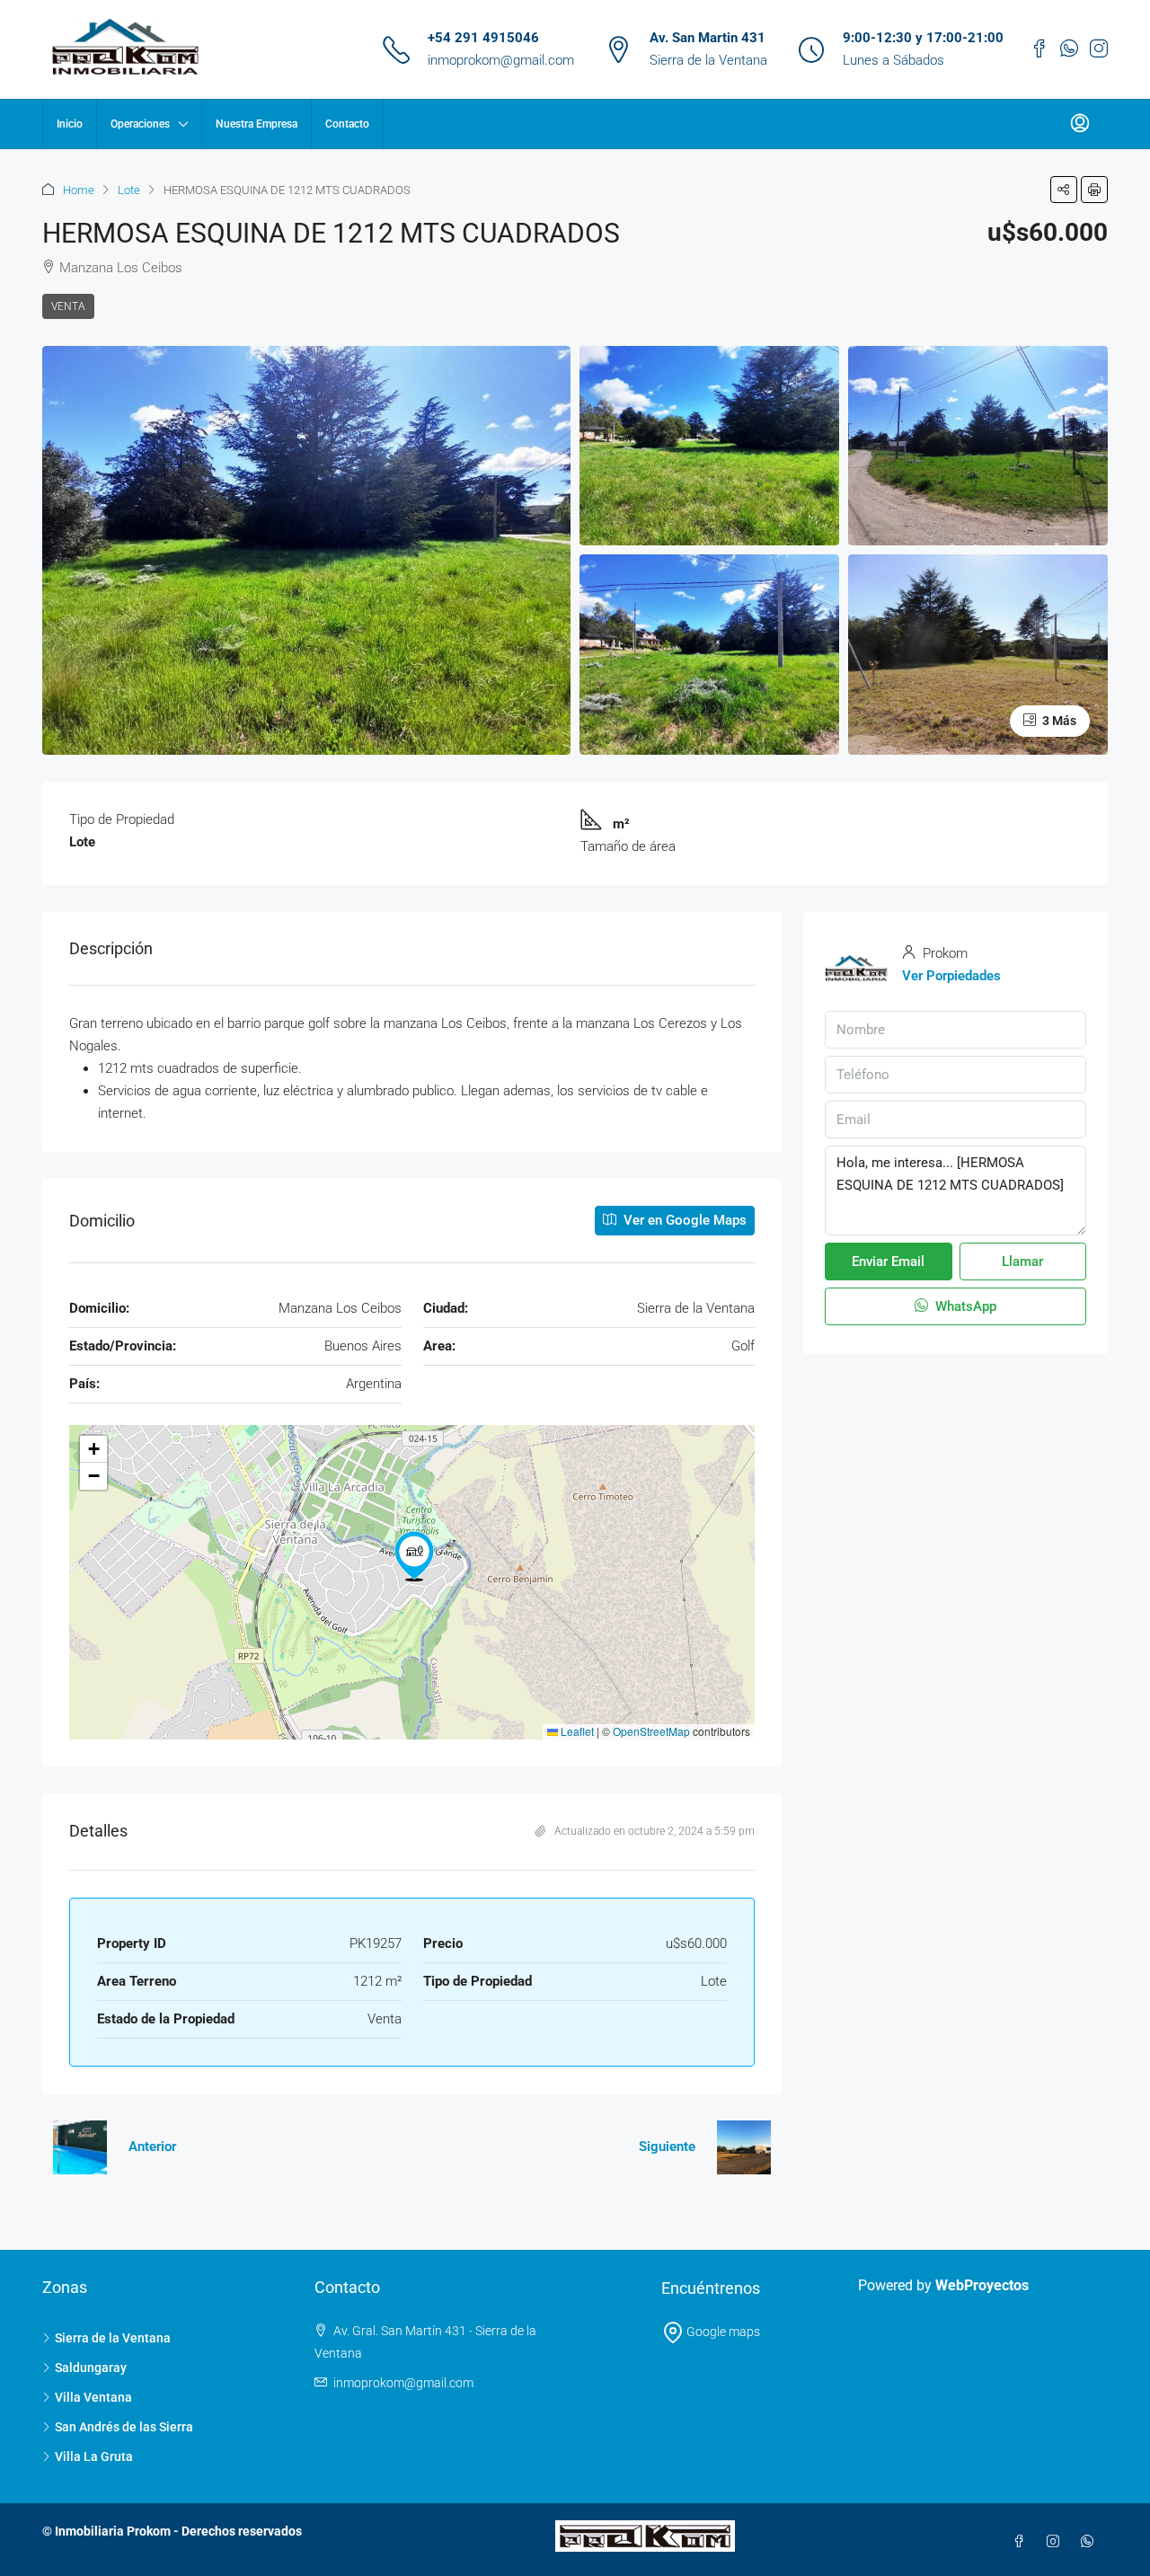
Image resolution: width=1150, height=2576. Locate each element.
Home (79, 190)
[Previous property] (80, 2147)
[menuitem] (1080, 124)
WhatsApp (964, 1306)
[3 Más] (978, 653)
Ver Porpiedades (951, 976)
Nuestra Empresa (257, 124)
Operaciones (140, 124)
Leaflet (576, 1731)
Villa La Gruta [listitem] (94, 2456)
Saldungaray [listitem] (91, 2368)
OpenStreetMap (651, 1731)
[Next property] (744, 2147)
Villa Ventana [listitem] (93, 2397)
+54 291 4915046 (483, 38)
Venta (68, 306)
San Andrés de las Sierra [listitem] (124, 2427)
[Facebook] (1022, 2542)
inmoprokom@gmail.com (501, 60)
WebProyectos (982, 2285)
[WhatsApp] (1091, 2542)
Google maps (722, 2332)
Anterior (152, 2147)
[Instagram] (1057, 2542)
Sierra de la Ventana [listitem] (113, 2338)
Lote (129, 190)
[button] (1064, 190)
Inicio (70, 124)
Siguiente (667, 2147)
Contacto (347, 124)
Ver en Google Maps (683, 1220)
